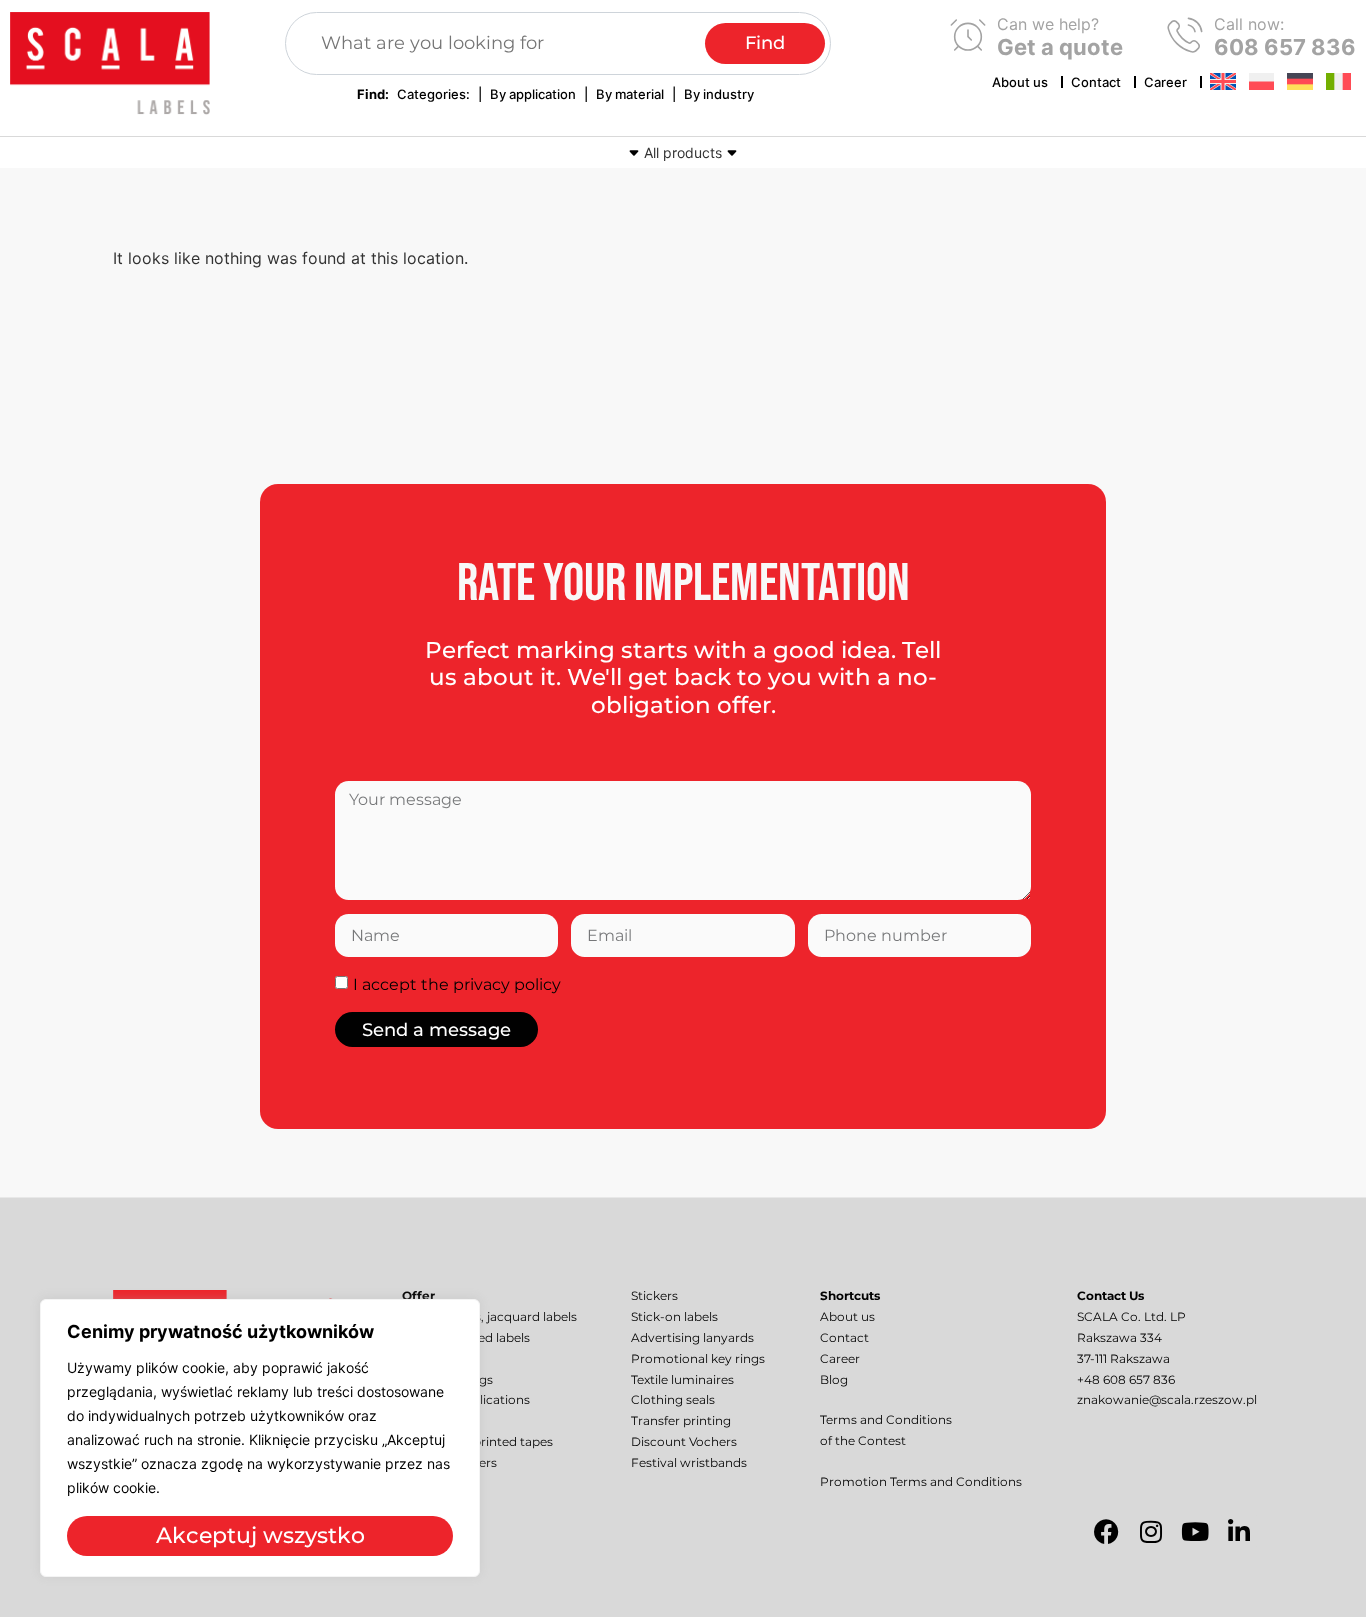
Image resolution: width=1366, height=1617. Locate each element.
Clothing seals (673, 1399)
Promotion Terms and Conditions (921, 1481)
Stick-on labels (674, 1316)
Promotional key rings (698, 1358)
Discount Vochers (684, 1441)
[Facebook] (1107, 1531)
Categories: (433, 94)
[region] (260, 1438)
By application (533, 94)
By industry (719, 94)
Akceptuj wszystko (260, 1535)
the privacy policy (491, 984)
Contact (1096, 82)
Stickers (654, 1295)
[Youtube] (1195, 1531)
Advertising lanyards (692, 1337)
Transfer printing (681, 1420)
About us (1020, 82)
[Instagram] (1151, 1531)
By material (630, 94)
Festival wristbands (689, 1462)
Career (1165, 82)
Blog (834, 1379)
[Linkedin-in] (1239, 1531)
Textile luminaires (682, 1379)
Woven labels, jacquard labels (489, 1316)
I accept (457, 984)
